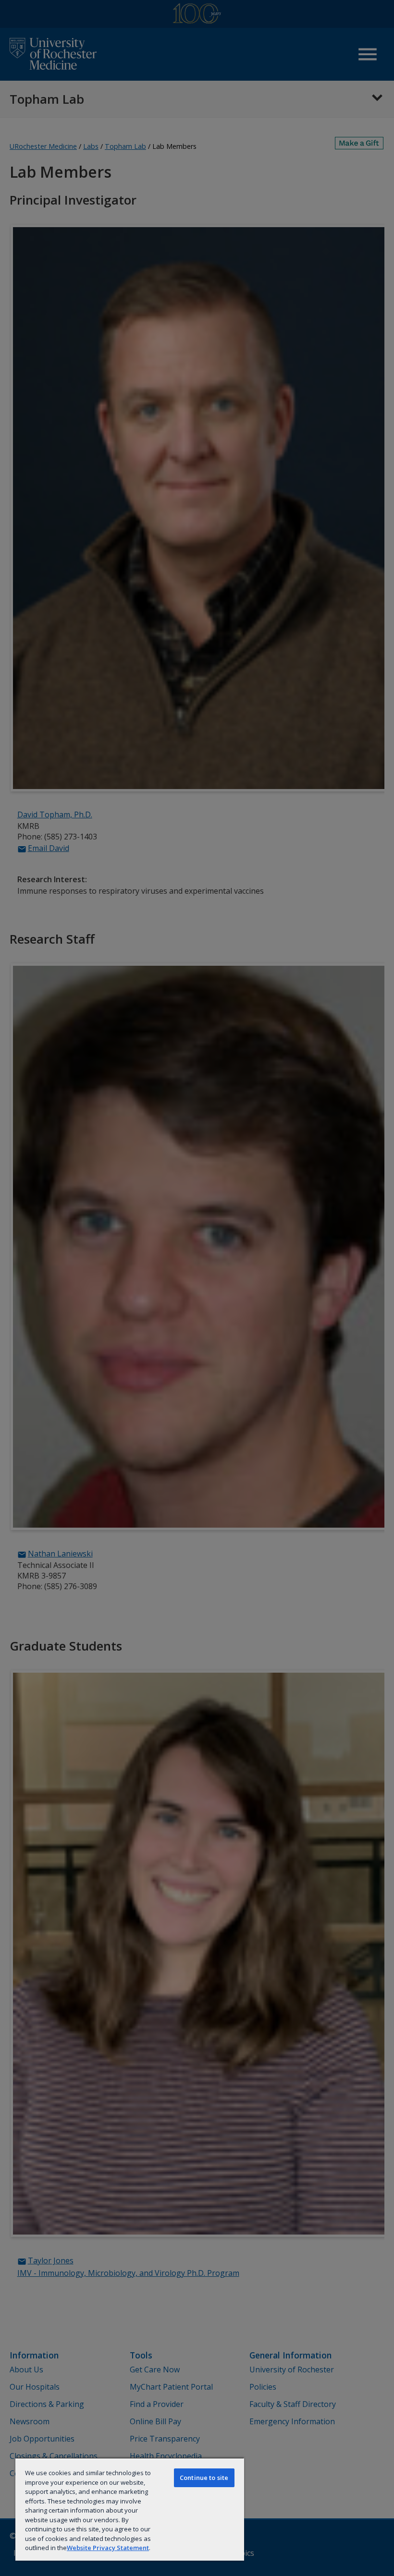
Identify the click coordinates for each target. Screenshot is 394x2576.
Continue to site (204, 2478)
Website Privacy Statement (108, 2548)
